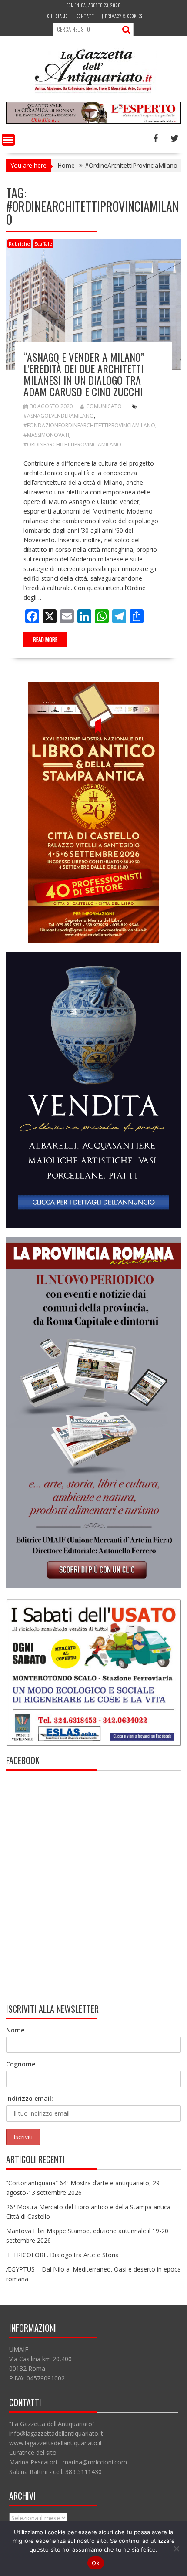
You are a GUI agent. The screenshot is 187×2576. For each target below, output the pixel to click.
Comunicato (104, 406)
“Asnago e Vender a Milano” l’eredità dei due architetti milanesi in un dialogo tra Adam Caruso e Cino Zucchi (84, 374)
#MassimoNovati (46, 435)
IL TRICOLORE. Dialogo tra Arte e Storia (62, 2255)
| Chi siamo (56, 16)
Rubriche (19, 244)
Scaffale (43, 244)
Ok (96, 2563)
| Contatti (85, 16)
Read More (45, 639)
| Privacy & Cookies (122, 16)
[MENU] (8, 140)
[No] (176, 2549)
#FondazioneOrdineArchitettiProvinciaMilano (89, 425)
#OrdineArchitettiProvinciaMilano (72, 445)
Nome (15, 2030)
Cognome (21, 2064)
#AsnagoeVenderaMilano (59, 416)
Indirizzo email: (30, 2098)
